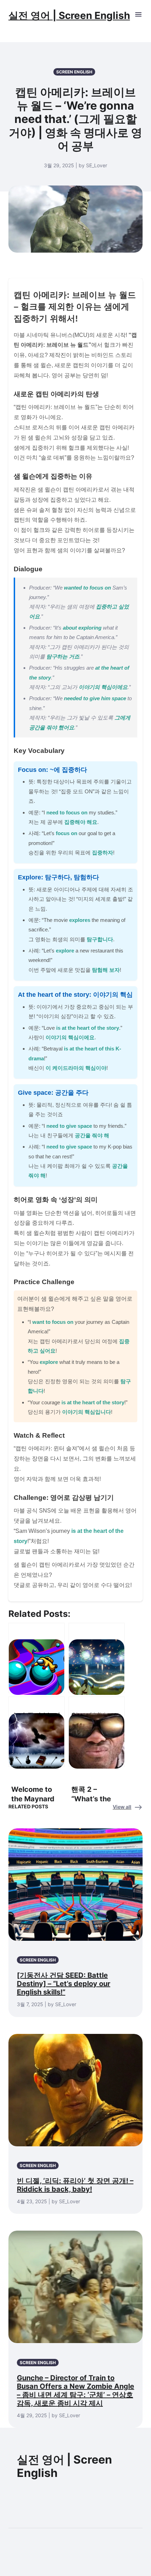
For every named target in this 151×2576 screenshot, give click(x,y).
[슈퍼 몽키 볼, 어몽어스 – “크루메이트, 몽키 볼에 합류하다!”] (37, 1658)
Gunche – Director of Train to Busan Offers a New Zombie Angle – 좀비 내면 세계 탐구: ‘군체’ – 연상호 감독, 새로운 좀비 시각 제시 (75, 2390)
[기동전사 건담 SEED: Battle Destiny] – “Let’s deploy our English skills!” (64, 1984)
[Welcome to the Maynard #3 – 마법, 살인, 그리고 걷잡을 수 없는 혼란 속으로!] (37, 1732)
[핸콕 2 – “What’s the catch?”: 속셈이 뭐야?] (97, 1732)
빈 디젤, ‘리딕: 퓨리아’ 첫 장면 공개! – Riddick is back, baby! (75, 2185)
